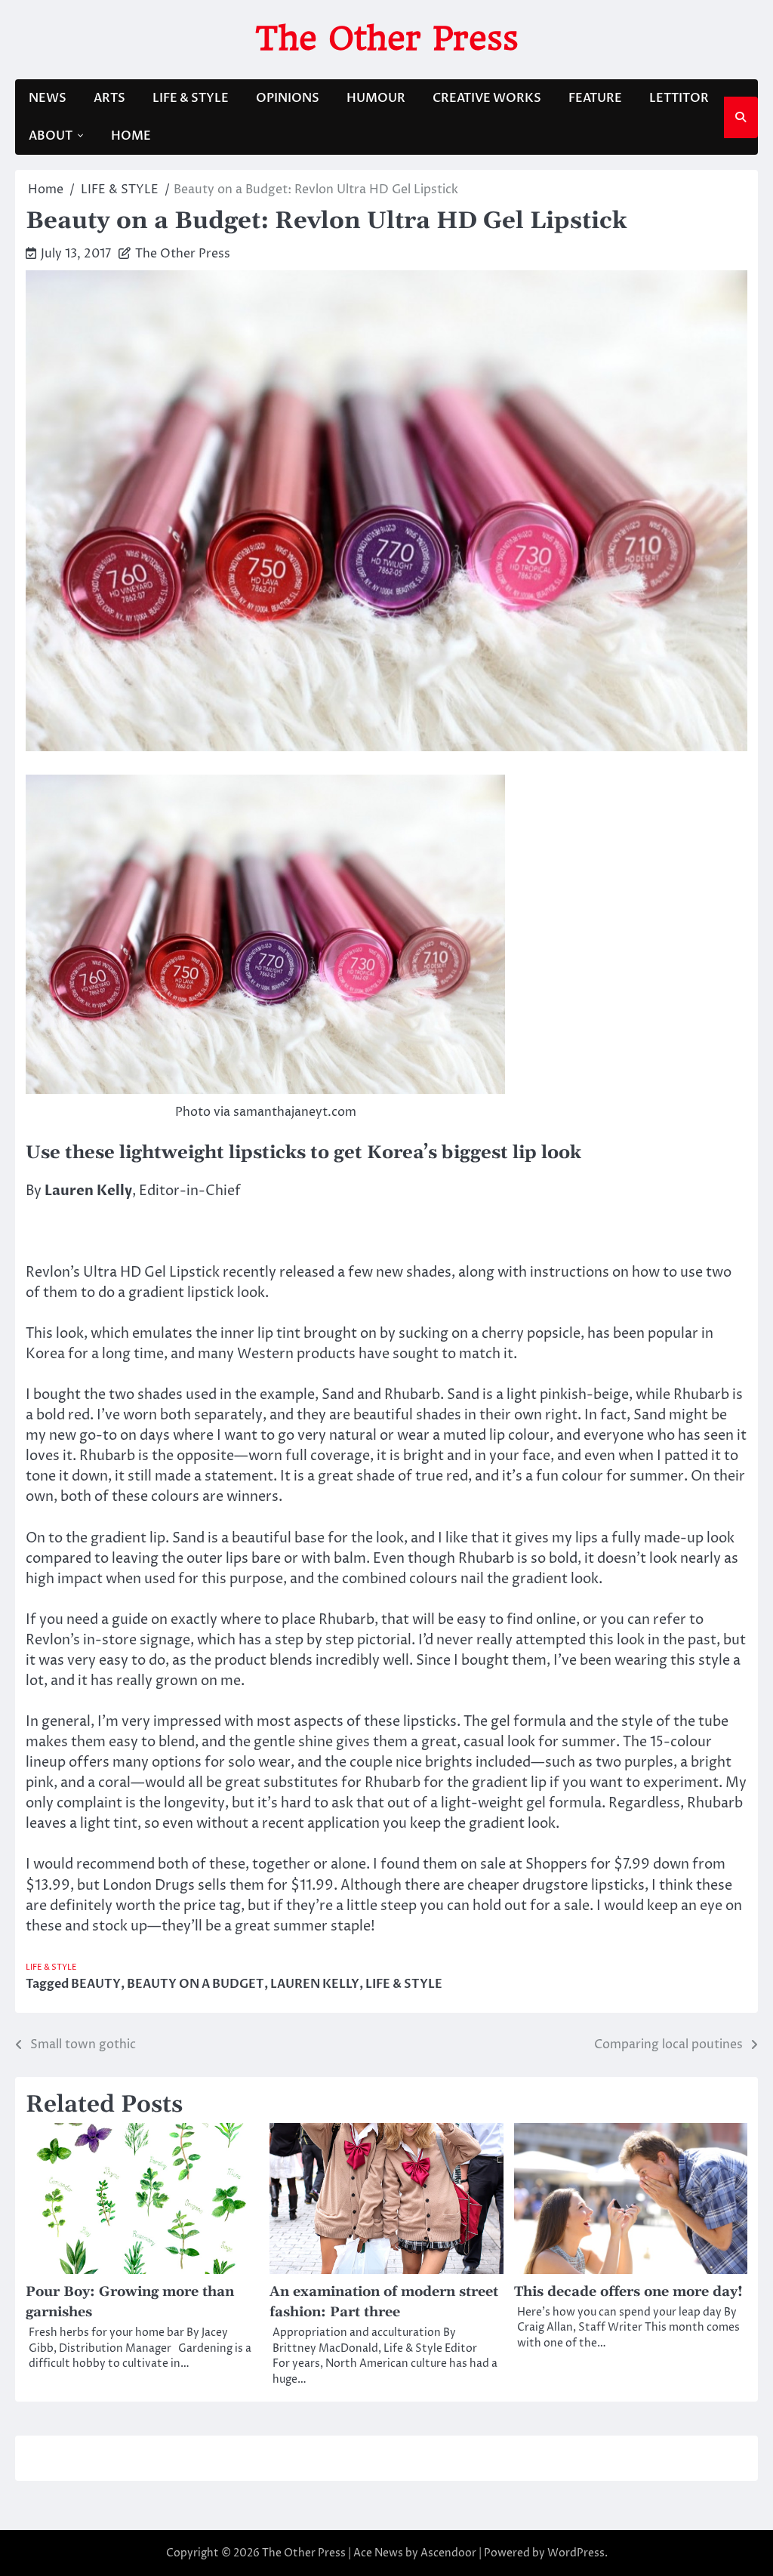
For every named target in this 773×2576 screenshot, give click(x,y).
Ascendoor (448, 2553)
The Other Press (387, 38)
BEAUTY (96, 1984)
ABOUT (51, 136)
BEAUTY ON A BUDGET (196, 1984)
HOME (131, 136)
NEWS (48, 98)
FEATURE (595, 98)
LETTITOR (679, 98)
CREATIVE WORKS (487, 98)
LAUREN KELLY (315, 1984)
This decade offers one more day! (628, 2292)
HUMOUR (376, 98)
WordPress (576, 2553)
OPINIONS (288, 98)
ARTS (109, 98)
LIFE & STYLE (191, 98)
